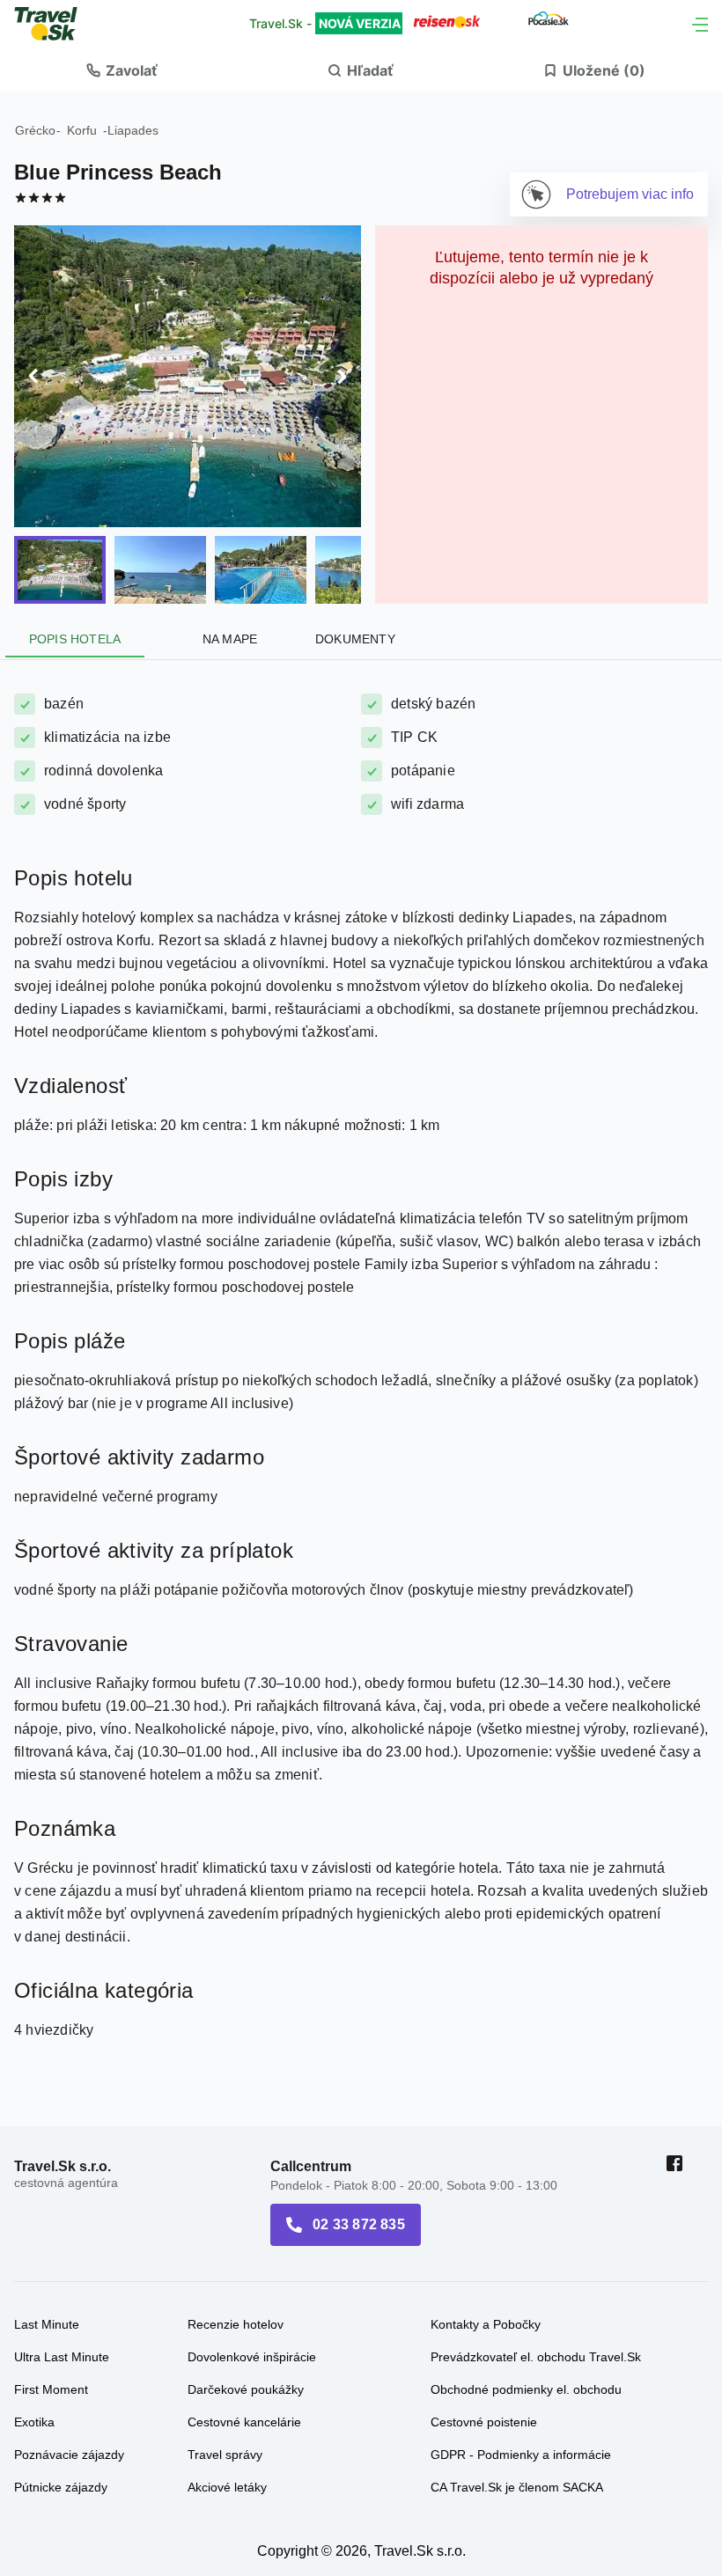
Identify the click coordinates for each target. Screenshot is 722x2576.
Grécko (35, 130)
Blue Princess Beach (118, 172)
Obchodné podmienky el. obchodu (526, 2253)
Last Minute (47, 2188)
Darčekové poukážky (246, 2253)
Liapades (133, 130)
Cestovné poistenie (484, 2286)
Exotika (34, 2286)
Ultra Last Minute (62, 2220)
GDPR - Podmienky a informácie (521, 2318)
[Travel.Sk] (55, 24)
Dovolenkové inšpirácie (252, 2220)
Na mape (230, 503)
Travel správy (225, 2318)
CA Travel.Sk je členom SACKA (517, 2351)
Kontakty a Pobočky (486, 2188)
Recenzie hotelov (236, 2188)
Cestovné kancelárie (244, 2286)
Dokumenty (348, 503)
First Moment (51, 2253)
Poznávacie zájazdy (69, 2318)
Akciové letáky (227, 2351)
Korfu (82, 130)
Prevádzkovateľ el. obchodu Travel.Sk (536, 2220)
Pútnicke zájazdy (61, 2351)
